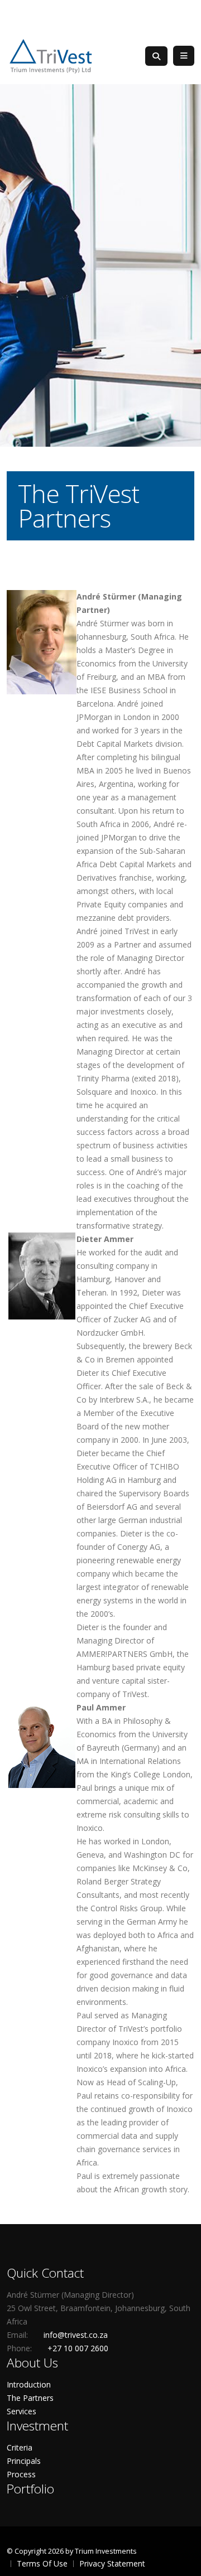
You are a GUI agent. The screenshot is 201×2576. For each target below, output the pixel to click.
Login (184, 14)
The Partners (30, 2398)
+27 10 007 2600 (78, 2348)
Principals (24, 2461)
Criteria (20, 2447)
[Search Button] (156, 56)
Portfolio (30, 2489)
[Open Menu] (184, 56)
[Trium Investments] (51, 55)
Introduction (29, 2384)
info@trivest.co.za (76, 2335)
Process (21, 2474)
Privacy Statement (112, 2563)
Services (21, 2411)
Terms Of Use (42, 2563)
